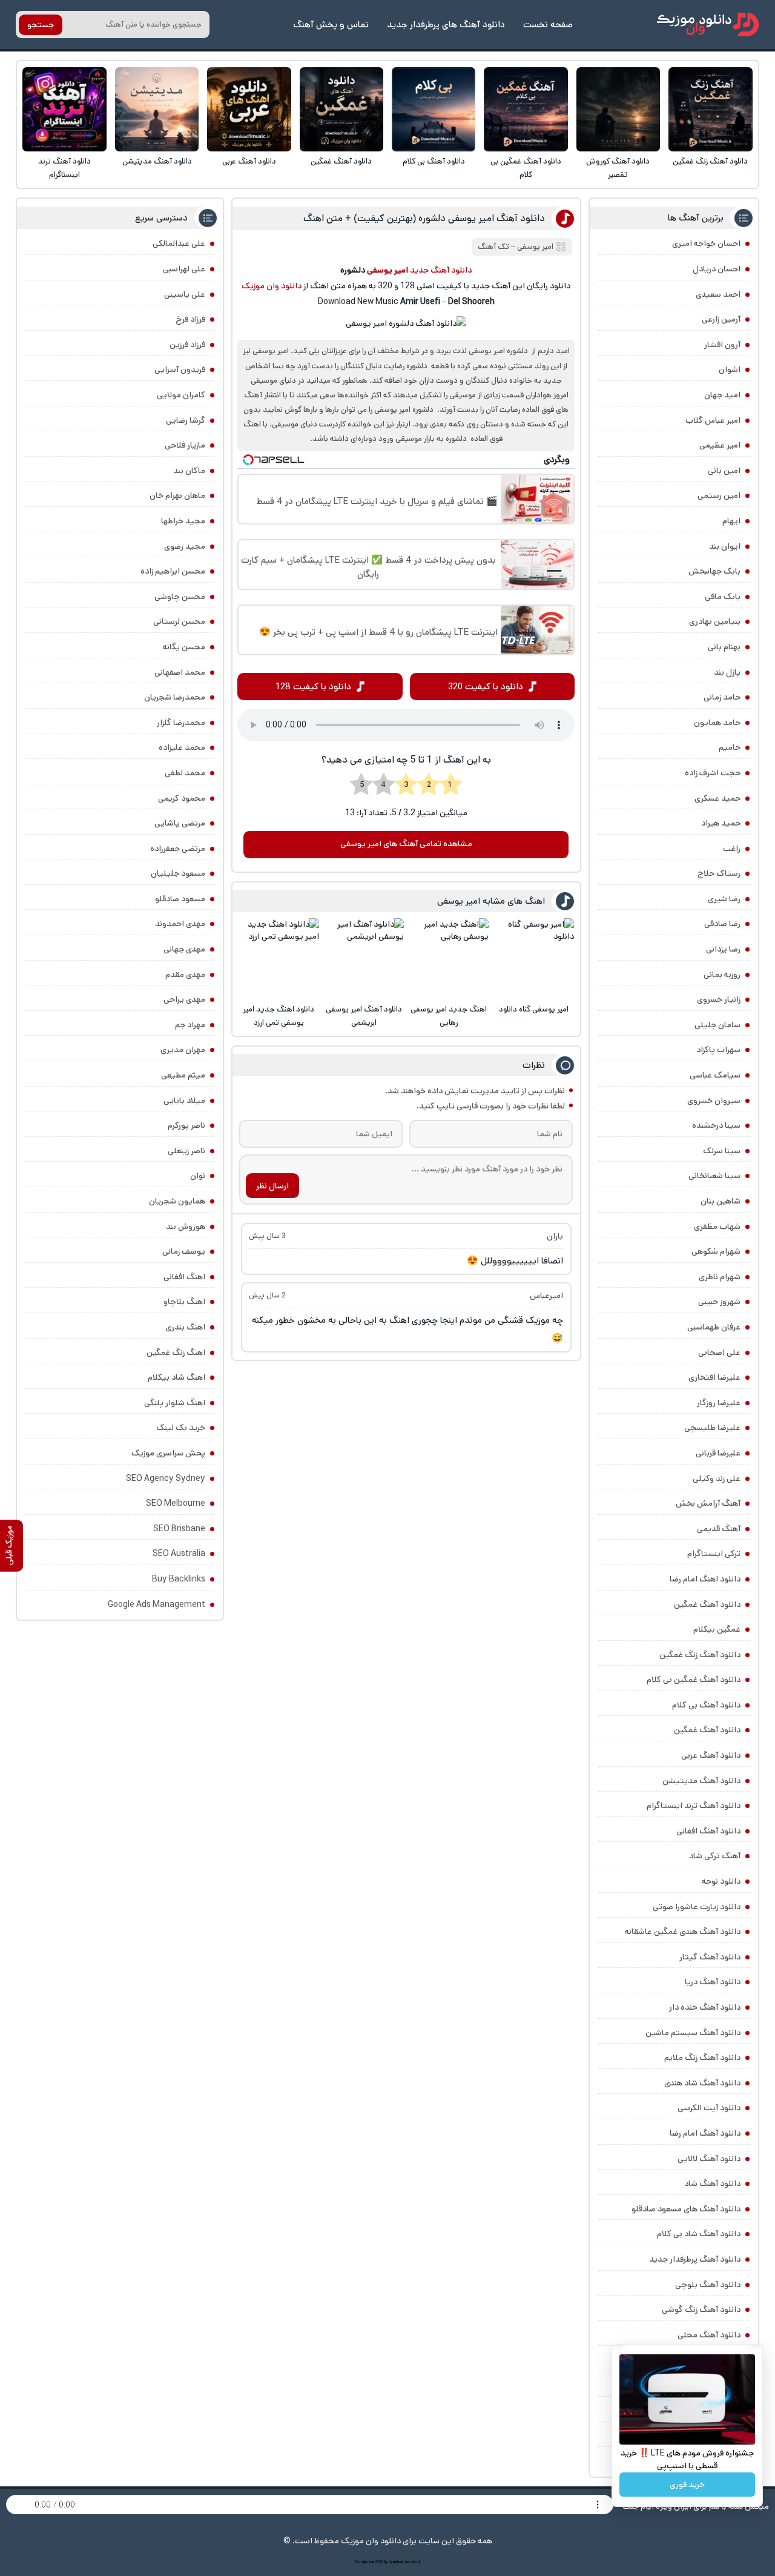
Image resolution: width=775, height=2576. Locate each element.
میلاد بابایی (184, 1101)
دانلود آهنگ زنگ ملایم (702, 2058)
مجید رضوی (185, 546)
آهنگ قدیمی (719, 1529)
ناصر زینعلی (186, 1151)
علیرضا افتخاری (714, 1377)
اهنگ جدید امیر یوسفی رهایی (449, 1016)
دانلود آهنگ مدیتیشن (157, 161)
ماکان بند (189, 471)
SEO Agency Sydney (166, 1478)
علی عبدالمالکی (179, 243)
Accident (412, 2562)
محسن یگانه (184, 647)
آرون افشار (722, 345)
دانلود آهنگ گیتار (710, 1957)
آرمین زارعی (721, 319)
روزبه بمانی (722, 975)
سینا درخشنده (716, 1125)
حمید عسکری (717, 798)
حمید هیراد (721, 823)
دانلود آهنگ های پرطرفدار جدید (446, 25)
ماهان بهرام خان (177, 495)
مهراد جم (190, 1025)
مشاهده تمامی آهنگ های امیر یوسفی (406, 844)
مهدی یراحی (184, 999)
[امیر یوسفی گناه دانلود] (534, 959)
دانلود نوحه (721, 1881)
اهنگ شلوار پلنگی (175, 1403)
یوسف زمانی (184, 1251)
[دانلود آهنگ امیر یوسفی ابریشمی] (364, 959)
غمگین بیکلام (717, 1629)
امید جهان (722, 395)
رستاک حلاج (719, 873)
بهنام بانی (724, 647)
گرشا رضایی (186, 420)
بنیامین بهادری (715, 621)
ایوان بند (725, 546)
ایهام (731, 521)
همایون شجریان (177, 1201)
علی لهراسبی (184, 269)
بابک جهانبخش (714, 571)
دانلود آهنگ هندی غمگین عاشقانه (683, 1932)
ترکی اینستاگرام (714, 1554)
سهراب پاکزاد (718, 1050)
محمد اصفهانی (180, 672)
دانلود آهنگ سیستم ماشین (693, 2033)
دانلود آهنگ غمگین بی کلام (526, 168)
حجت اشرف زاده (713, 773)
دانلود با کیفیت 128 (313, 687)
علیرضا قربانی (718, 1453)
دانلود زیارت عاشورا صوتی (697, 1907)
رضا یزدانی (723, 949)
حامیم (730, 747)
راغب (732, 849)
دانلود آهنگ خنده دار (705, 2007)
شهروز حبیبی (719, 1302)
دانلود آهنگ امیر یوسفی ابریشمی (364, 1016)
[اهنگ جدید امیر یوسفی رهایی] (448, 959)
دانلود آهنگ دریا (713, 1982)
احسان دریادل (717, 269)
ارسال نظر (272, 1186)
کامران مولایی (181, 395)
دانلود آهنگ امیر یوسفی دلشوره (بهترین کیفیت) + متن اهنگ (424, 218)
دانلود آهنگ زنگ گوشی (701, 2309)
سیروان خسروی (714, 1101)
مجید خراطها (183, 521)
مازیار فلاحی (185, 445)
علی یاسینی (185, 294)
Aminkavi (396, 2562)
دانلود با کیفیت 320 (486, 687)
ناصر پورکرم (186, 1125)
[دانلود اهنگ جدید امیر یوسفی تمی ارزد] (279, 959)
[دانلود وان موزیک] (708, 25)
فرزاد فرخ (190, 319)
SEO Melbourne (176, 1503)
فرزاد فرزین (187, 345)
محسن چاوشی (180, 597)
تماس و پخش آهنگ (331, 25)
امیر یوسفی (535, 247)
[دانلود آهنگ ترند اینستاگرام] (64, 109)
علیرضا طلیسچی (712, 1428)
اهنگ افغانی (184, 1277)
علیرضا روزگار (719, 1403)
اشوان (730, 369)
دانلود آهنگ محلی (709, 2335)
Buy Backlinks (179, 1579)
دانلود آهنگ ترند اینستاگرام (64, 168)
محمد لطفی (185, 773)
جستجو (41, 25)
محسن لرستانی (179, 621)
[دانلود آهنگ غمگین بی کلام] (526, 109)
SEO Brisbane (179, 1529)
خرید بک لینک (181, 1428)
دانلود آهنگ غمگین (341, 161)
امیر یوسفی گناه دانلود (534, 1009)
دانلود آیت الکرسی (709, 2108)
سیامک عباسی (715, 1075)
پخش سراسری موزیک (168, 1453)
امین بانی (724, 471)
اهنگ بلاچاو (184, 1302)
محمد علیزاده (182, 747)
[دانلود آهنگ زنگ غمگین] (711, 109)
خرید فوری (687, 2485)
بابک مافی (723, 597)
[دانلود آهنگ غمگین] (342, 109)
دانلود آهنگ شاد (712, 2184)
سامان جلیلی (717, 1025)
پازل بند (727, 672)
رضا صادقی (722, 924)
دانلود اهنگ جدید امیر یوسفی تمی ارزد (279, 1016)
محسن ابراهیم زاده (173, 571)
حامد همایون (717, 723)
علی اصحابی (719, 1353)
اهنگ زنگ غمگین (176, 1353)
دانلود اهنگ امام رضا (705, 1579)
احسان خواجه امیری (706, 243)
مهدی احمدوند (180, 924)
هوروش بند (186, 1227)
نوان (198, 1176)
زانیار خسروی (719, 999)
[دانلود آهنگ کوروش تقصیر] (618, 109)
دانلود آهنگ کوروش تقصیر (618, 168)
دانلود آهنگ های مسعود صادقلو (686, 2209)
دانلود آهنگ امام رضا (705, 2133)
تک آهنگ (493, 247)
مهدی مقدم (185, 975)
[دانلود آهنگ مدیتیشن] (157, 109)
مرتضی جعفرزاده (178, 849)
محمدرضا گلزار (181, 723)
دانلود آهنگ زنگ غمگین (710, 161)
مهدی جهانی (184, 949)
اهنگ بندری (185, 1327)
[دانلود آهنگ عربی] (249, 109)
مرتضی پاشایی (180, 823)
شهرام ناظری (720, 1277)
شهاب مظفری (717, 1227)
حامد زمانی (722, 697)
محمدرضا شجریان (175, 697)
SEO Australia (179, 1554)
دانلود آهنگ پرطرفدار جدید (695, 2259)
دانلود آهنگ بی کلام (434, 161)
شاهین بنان (721, 1201)
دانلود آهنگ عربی (249, 161)
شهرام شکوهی (716, 1251)
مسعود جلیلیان (178, 873)
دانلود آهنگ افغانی (708, 1831)
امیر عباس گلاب (713, 420)
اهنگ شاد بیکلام (176, 1377)
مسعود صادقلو (180, 899)
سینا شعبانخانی (714, 1176)
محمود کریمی (182, 798)
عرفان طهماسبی (714, 1327)
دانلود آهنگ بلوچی (708, 2285)
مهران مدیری (183, 1050)
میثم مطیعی (183, 1075)
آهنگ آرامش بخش (708, 1503)
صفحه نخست (548, 25)
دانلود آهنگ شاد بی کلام (699, 2234)
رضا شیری (724, 899)
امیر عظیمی (720, 445)
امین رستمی (719, 495)
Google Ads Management (157, 1604)
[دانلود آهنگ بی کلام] (434, 109)
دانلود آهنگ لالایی (709, 2159)
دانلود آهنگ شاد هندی (702, 2083)
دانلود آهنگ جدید (441, 270)
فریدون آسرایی (180, 369)
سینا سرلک (722, 1151)
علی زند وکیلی (717, 1478)
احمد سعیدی (718, 294)
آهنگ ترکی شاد (715, 1856)
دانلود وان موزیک (272, 286)
